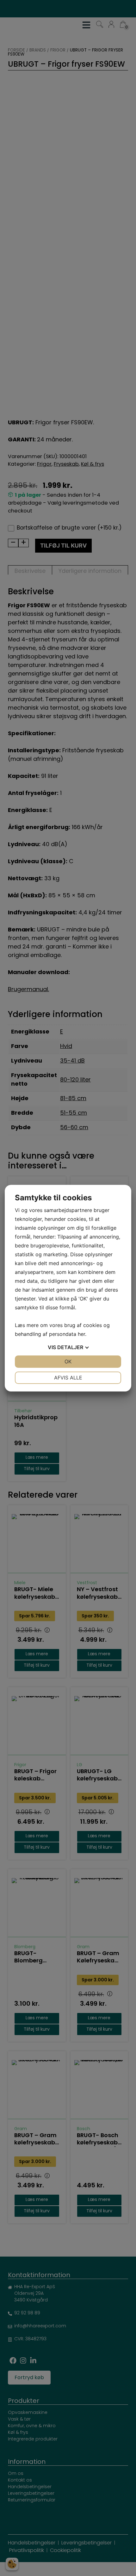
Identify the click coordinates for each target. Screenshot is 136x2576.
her (81, 1334)
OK (68, 1361)
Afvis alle (68, 1378)
